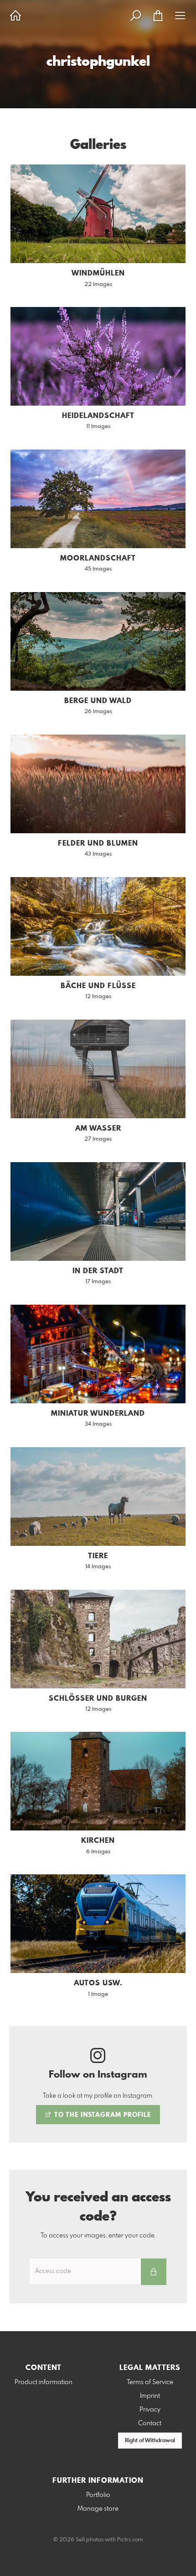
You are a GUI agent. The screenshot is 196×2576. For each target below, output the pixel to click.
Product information (44, 2382)
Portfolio (98, 2495)
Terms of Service (150, 2382)
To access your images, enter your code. (98, 2236)
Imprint (150, 2396)
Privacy (150, 2410)
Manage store (98, 2509)
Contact (150, 2423)
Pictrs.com (130, 2540)
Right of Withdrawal (150, 2441)
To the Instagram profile (102, 2115)
